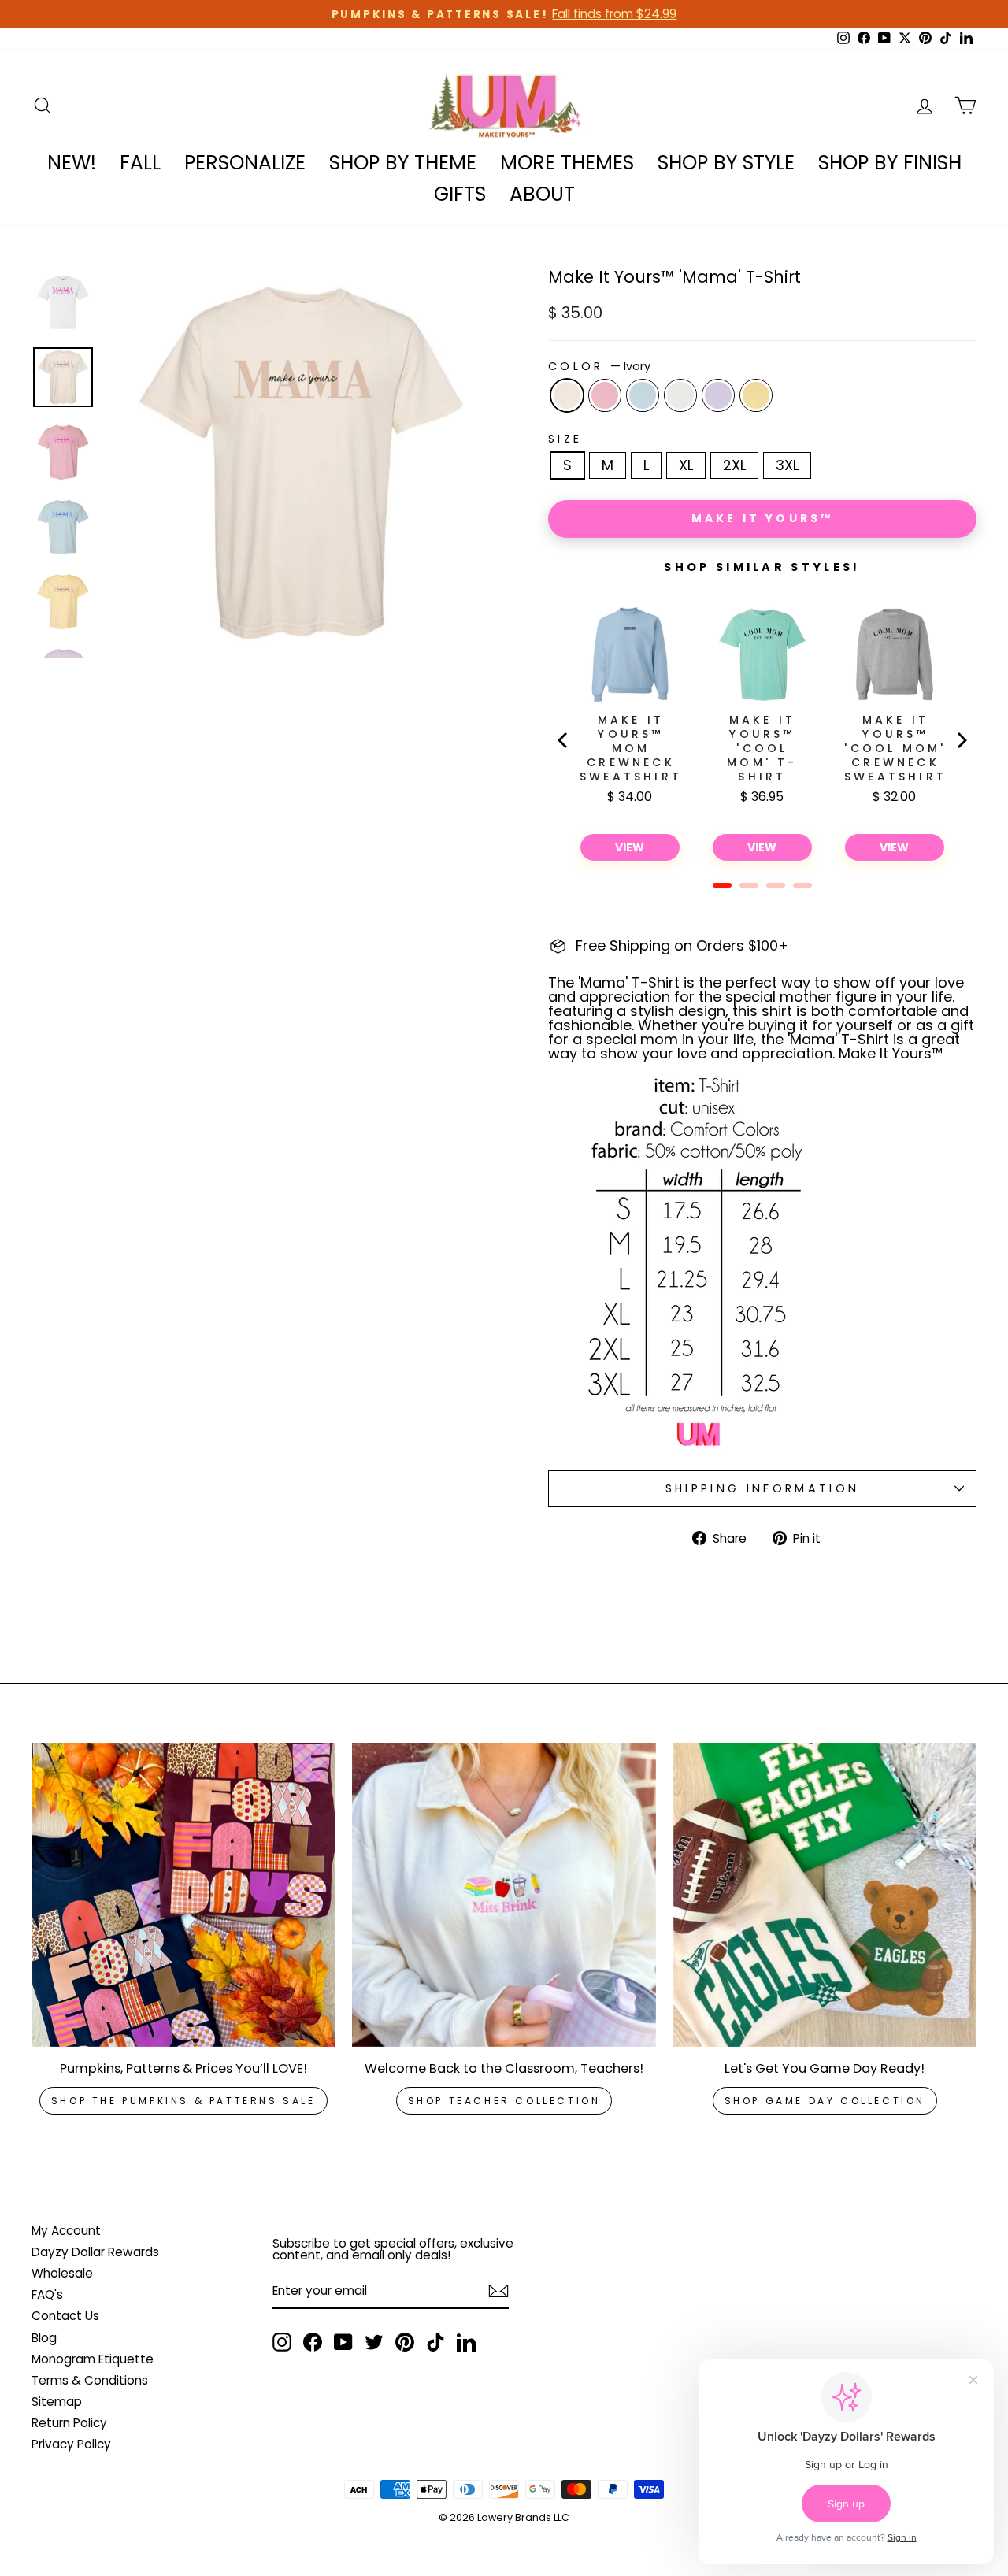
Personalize (245, 163)
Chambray (643, 395)
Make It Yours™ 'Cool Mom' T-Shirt (762, 748)
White (680, 395)
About (542, 194)
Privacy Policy (71, 2444)
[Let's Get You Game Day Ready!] (825, 1894)
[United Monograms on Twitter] (374, 2342)
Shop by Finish (890, 163)
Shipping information (762, 1488)
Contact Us (65, 2316)
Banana (756, 395)
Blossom (605, 395)
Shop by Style (726, 163)
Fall (140, 163)
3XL (787, 465)
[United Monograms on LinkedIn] (466, 2342)
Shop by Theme (403, 163)
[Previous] (564, 740)
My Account (66, 2231)
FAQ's (47, 2294)
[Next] (961, 740)
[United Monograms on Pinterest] (405, 2342)
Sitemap (57, 2402)
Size (565, 439)
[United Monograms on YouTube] (343, 2342)
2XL (734, 465)
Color (599, 366)
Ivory (567, 395)
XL (686, 465)
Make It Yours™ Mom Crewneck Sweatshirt (631, 748)
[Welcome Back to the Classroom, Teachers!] (504, 1894)
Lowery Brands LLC (523, 2517)
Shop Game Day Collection (825, 2101)
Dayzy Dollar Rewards (95, 2252)
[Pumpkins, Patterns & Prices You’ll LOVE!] (183, 1894)
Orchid (718, 395)
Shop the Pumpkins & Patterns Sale (183, 2101)
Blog (44, 2338)
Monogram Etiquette (93, 2359)
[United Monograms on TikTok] (435, 2342)
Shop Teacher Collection (504, 2101)
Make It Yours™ (763, 518)
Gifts (460, 194)
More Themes (567, 163)
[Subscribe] (498, 2291)
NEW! (72, 163)
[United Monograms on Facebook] (313, 2342)
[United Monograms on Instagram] (282, 2342)
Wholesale (62, 2273)
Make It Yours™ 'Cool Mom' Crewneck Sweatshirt (895, 748)
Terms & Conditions (90, 2380)
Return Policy (69, 2423)
